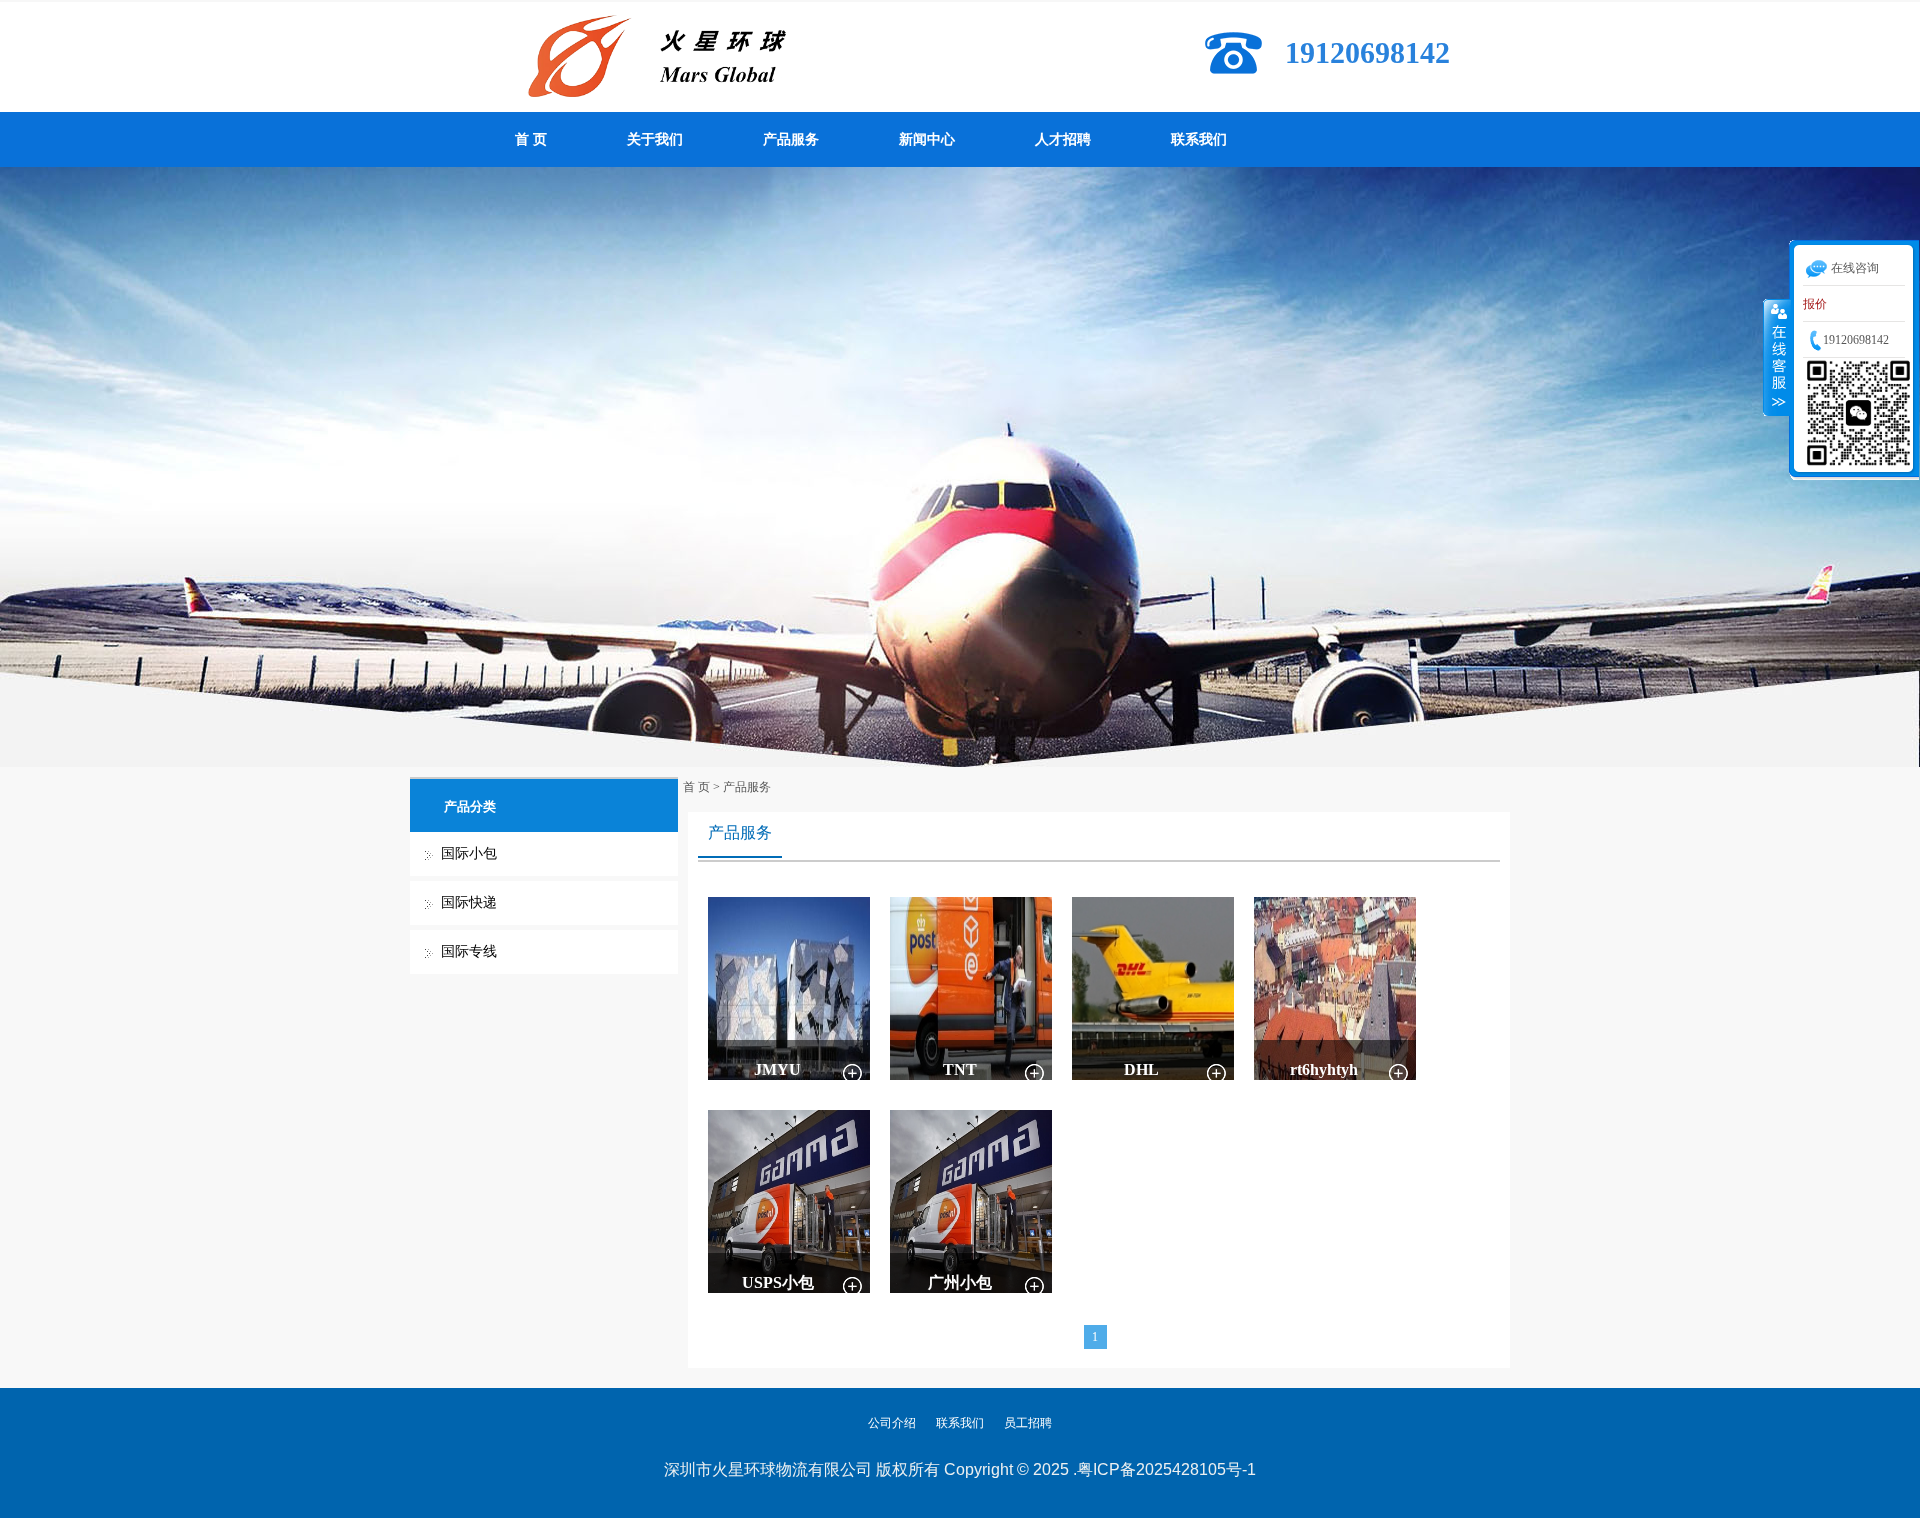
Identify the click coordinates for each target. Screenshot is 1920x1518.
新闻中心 (927, 139)
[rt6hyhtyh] (1335, 987)
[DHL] (1153, 987)
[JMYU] (789, 987)
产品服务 (791, 139)
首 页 (531, 139)
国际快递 (469, 902)
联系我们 (1199, 139)
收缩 (1777, 357)
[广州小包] (971, 1200)
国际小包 (469, 853)
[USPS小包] (789, 1200)
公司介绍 (892, 1423)
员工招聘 (1028, 1423)
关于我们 (655, 139)
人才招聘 (1063, 139)
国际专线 (469, 951)
